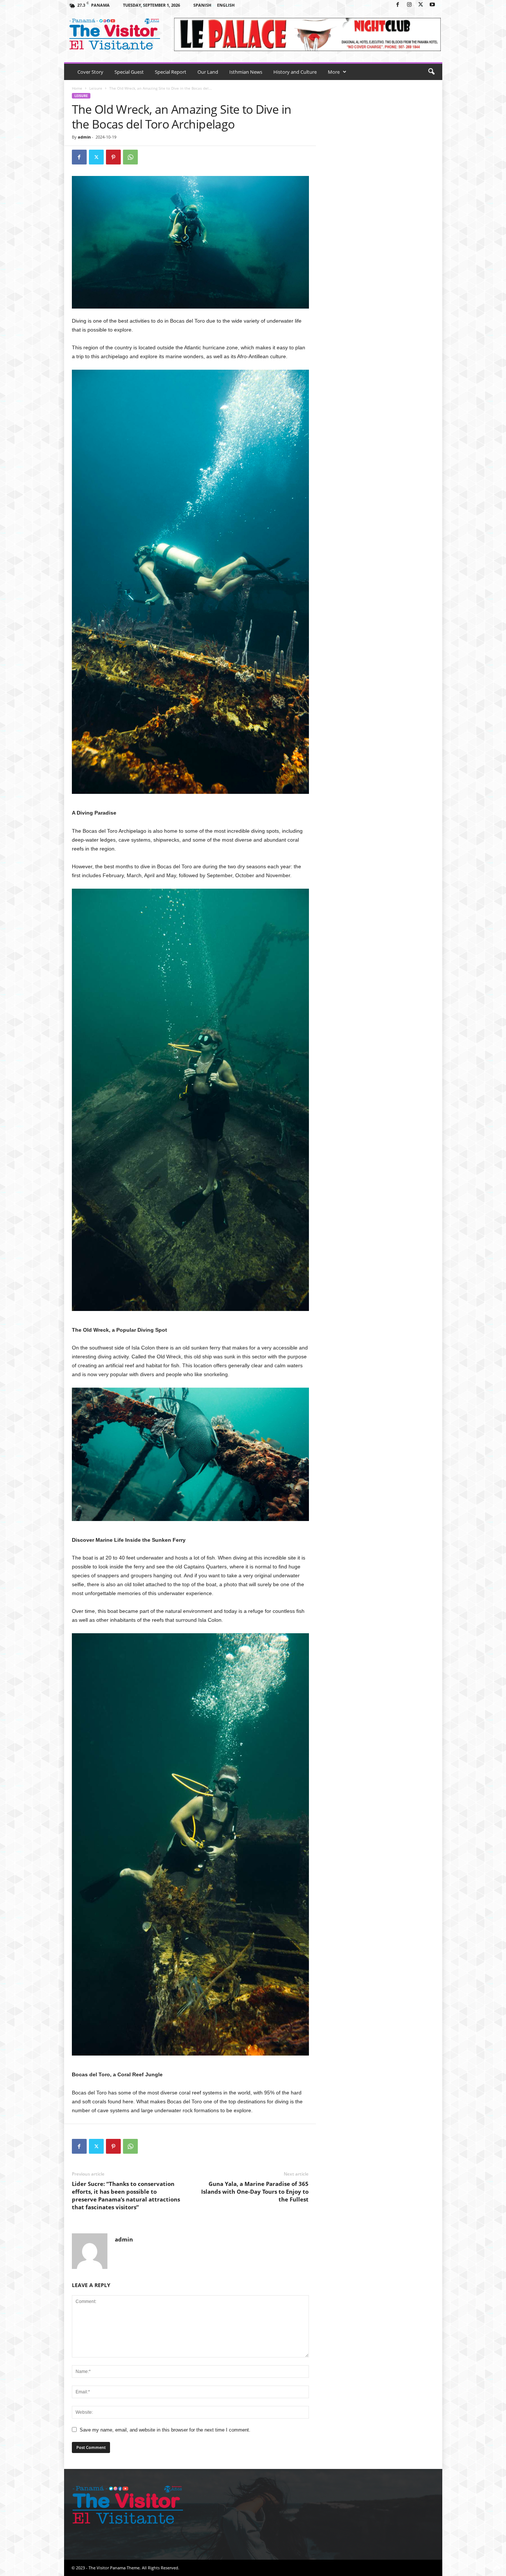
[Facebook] (398, 5)
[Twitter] (421, 5)
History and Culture (295, 72)
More (334, 72)
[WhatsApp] (130, 157)
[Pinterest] (113, 157)
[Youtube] (432, 5)
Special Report (171, 72)
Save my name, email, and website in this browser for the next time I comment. (165, 2430)
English (226, 5)
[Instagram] (409, 5)
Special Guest (129, 72)
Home (77, 88)
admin (84, 137)
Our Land (208, 72)
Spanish (202, 5)
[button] (431, 72)
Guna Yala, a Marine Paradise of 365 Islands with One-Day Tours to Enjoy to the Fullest (255, 2191)
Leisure (96, 88)
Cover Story (90, 72)
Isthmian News (246, 72)
